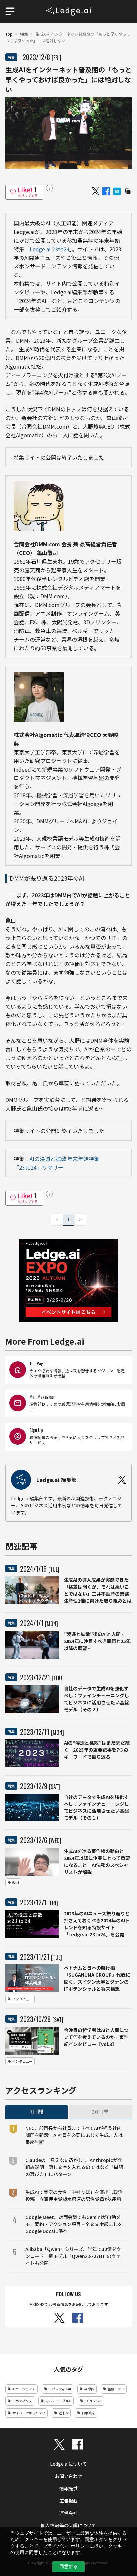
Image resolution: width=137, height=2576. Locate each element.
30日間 (100, 2112)
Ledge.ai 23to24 (50, 249)
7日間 (36, 2112)
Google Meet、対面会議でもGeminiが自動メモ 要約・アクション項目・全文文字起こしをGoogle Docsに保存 (74, 2224)
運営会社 (68, 2513)
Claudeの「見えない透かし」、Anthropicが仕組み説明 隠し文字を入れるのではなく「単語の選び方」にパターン (74, 2167)
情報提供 (68, 2488)
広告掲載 (68, 2501)
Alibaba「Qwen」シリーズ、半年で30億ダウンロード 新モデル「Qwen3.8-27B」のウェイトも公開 (73, 2256)
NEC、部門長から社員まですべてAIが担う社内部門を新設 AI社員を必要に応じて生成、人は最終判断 (74, 2135)
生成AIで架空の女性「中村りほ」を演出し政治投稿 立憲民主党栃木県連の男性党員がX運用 (74, 2195)
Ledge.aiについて (68, 2464)
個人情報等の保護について (68, 2525)
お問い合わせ (68, 2476)
